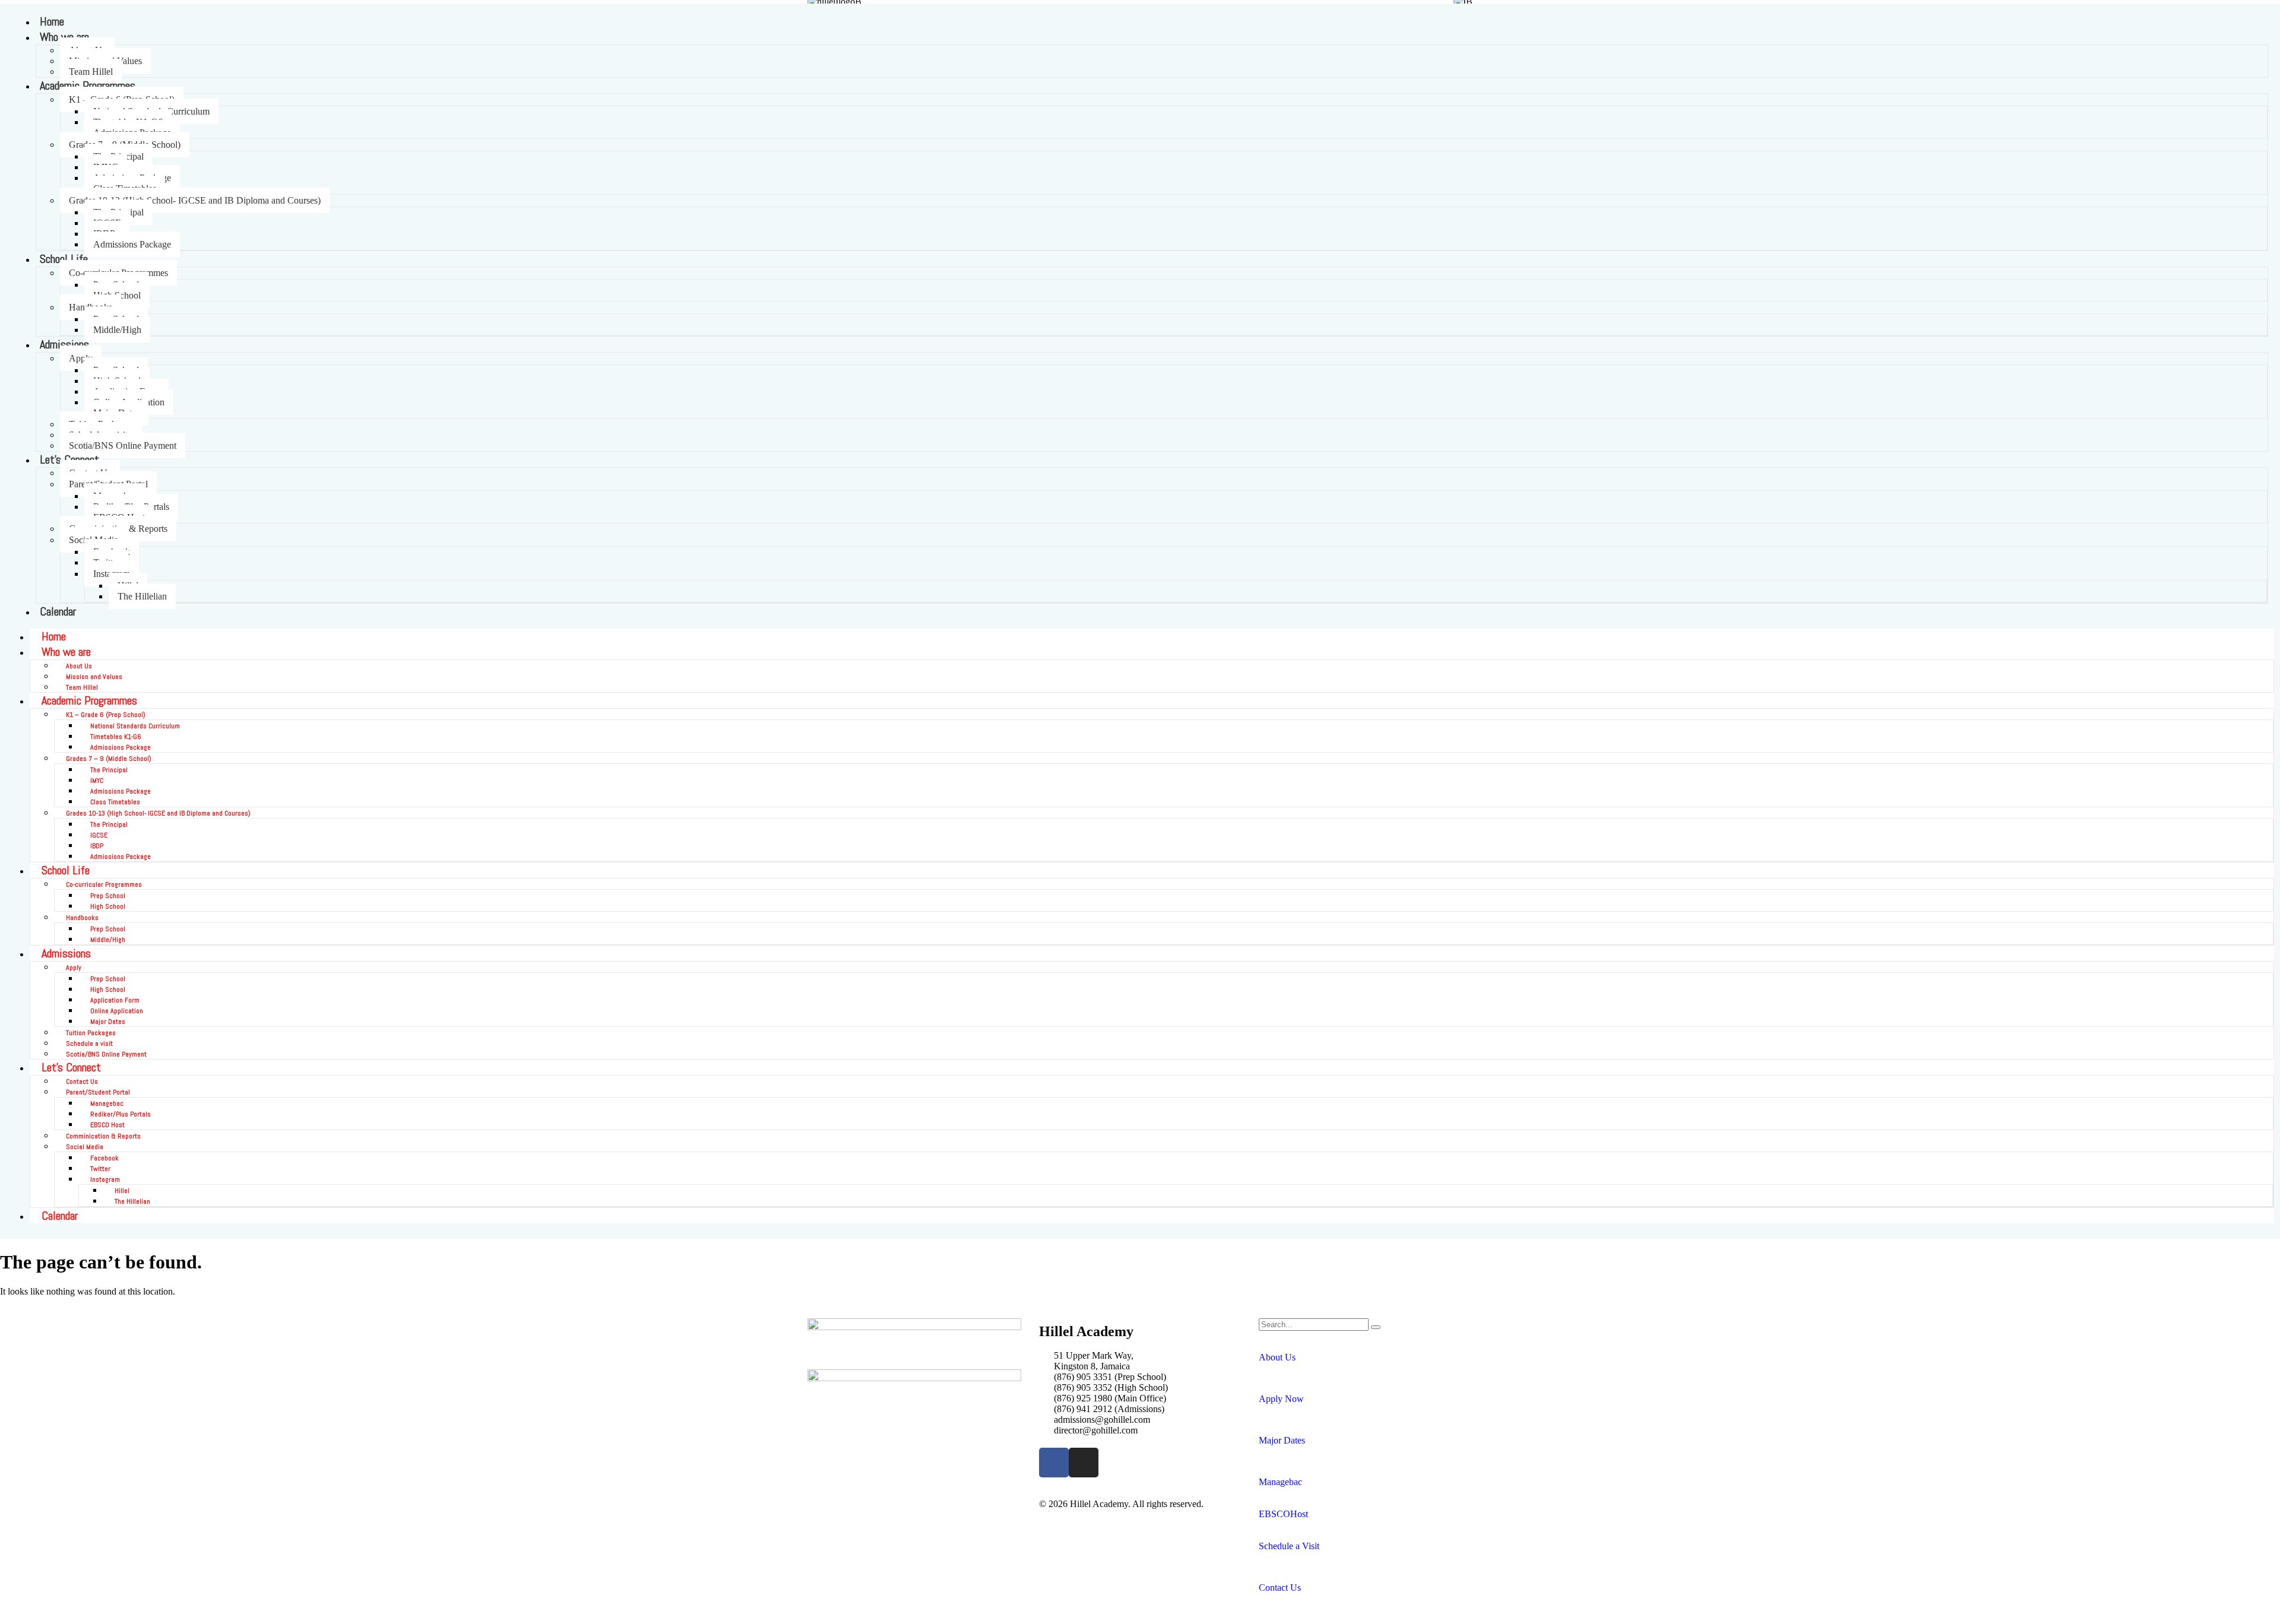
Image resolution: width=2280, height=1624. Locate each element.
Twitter (100, 1169)
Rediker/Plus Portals (121, 1114)
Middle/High (117, 330)
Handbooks (82, 918)
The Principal (109, 770)
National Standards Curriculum (135, 726)
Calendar (58, 611)
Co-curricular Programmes (104, 884)
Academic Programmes (88, 85)
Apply (81, 358)
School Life (64, 259)
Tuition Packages (91, 1033)
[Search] (1376, 1327)
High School (108, 906)
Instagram (105, 1179)
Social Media (85, 1147)
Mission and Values (94, 677)
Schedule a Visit (1289, 1546)
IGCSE (99, 835)
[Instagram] (1084, 1463)
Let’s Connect (71, 1067)
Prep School (108, 896)
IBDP (97, 846)
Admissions (64, 344)
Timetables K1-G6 (116, 737)
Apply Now (1281, 1399)
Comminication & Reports (103, 1136)
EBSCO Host (107, 1125)
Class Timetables (115, 802)
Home (52, 21)
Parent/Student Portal (98, 1092)
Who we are (64, 37)
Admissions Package (132, 244)
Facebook (104, 1158)
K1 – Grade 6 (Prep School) (106, 715)
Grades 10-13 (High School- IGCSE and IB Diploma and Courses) (195, 200)
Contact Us (82, 1081)
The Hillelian (142, 596)
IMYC (97, 781)
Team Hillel (91, 72)
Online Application (117, 1011)
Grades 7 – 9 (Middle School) (109, 759)
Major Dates (108, 1022)
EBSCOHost (1283, 1514)
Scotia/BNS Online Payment (123, 445)
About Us (79, 666)
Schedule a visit (89, 1043)
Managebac (107, 1103)
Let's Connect (69, 459)
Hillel (122, 1191)
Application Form (115, 1000)
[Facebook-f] (1054, 1463)
